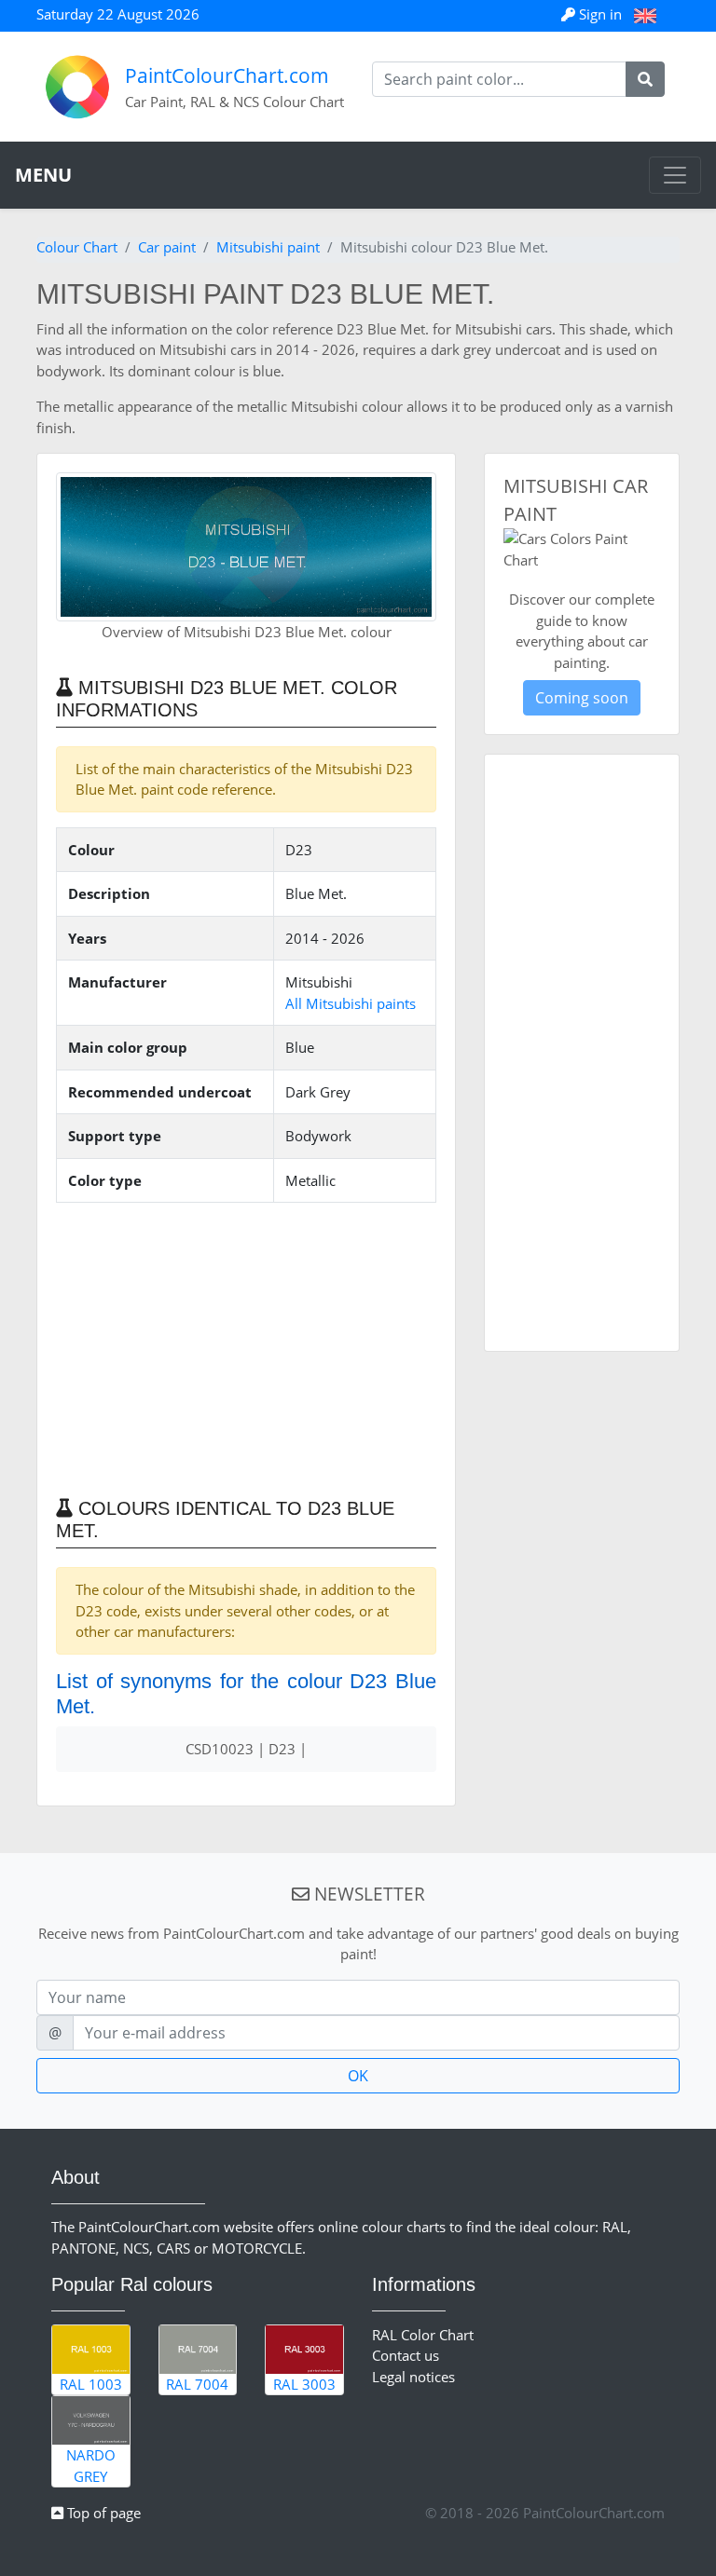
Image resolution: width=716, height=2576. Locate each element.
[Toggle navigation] (675, 175)
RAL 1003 (91, 2384)
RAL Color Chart (423, 2335)
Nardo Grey (91, 2466)
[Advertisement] (246, 1348)
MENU (43, 175)
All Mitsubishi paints (351, 1003)
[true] (645, 79)
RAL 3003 (304, 2384)
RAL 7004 (197, 2384)
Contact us (406, 2355)
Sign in (600, 14)
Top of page (102, 2513)
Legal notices (413, 2377)
